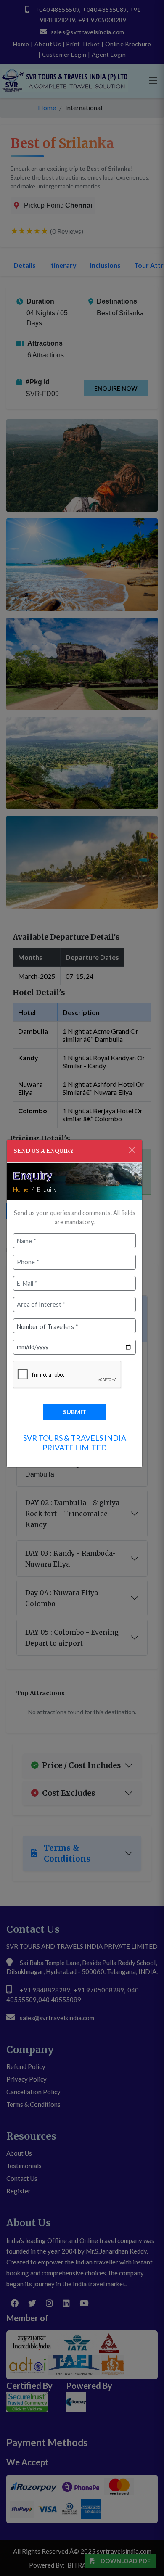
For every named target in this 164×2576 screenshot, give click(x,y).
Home (21, 1189)
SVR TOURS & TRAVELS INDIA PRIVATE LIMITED (75, 1443)
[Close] (132, 1150)
